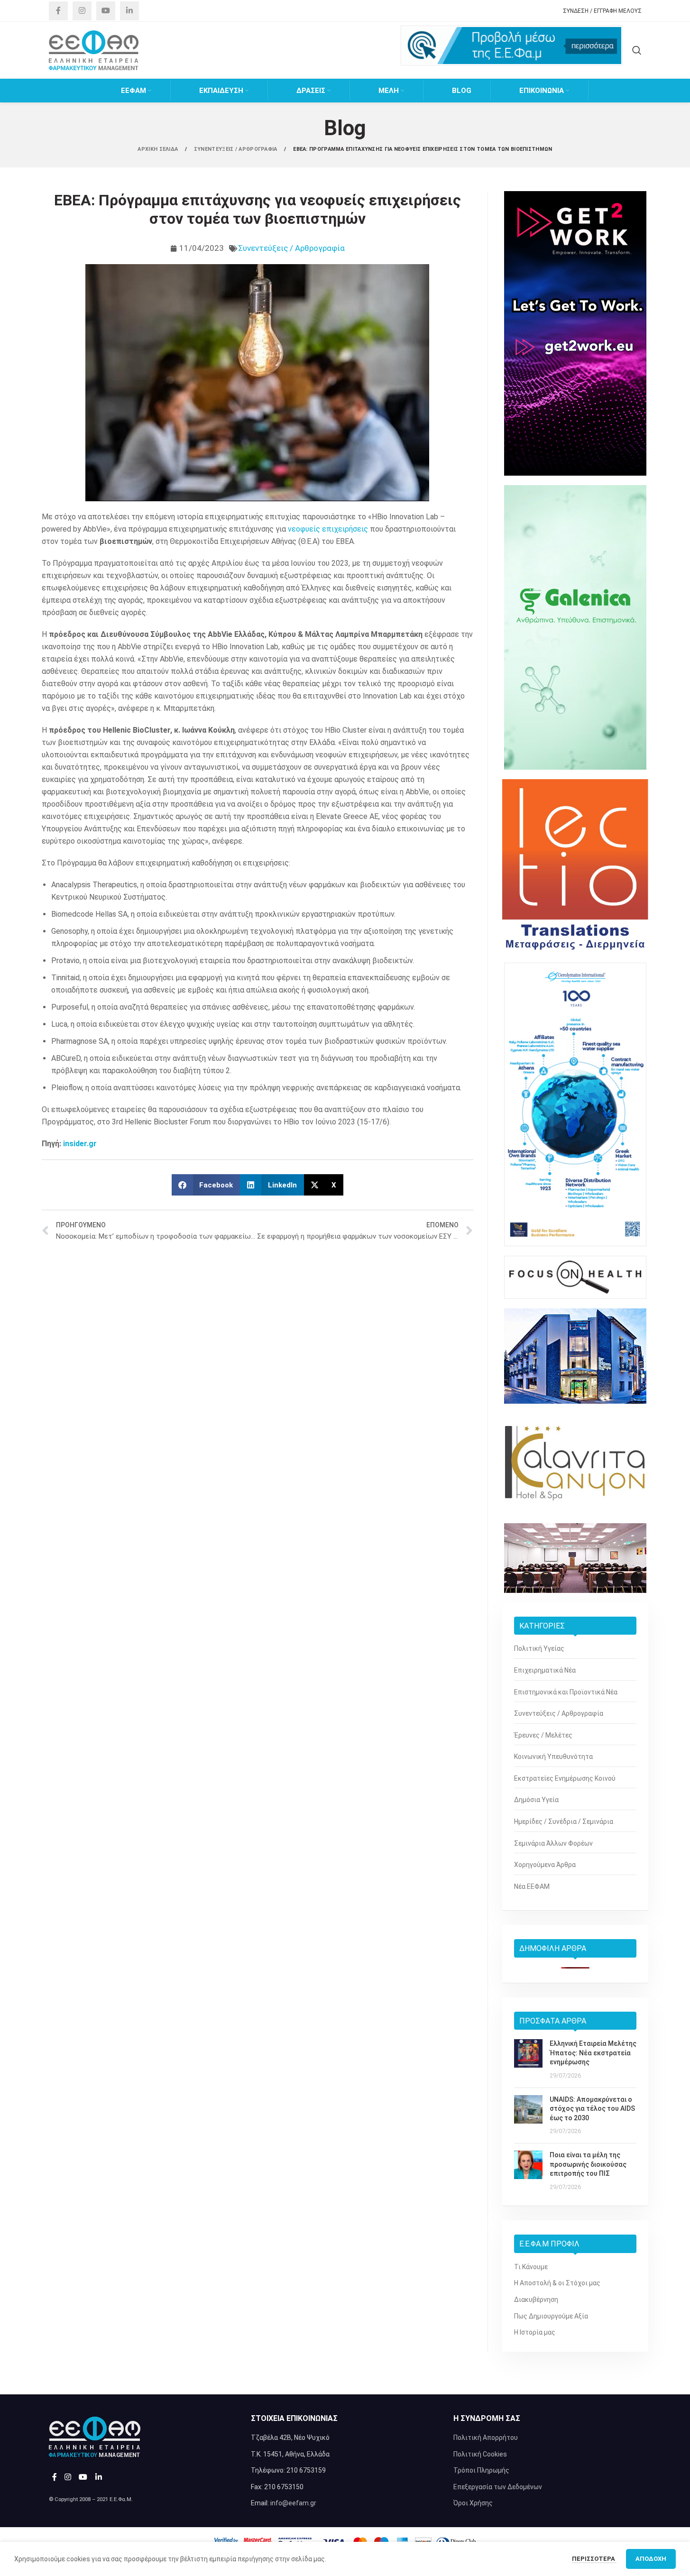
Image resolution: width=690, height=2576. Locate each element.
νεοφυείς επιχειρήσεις (328, 529)
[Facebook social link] (58, 11)
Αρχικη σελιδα (158, 149)
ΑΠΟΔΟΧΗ (651, 2559)
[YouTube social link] (106, 11)
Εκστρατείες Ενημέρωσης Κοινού (565, 1778)
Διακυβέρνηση (536, 2300)
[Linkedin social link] (129, 11)
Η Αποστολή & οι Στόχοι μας (557, 2283)
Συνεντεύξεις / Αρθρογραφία (291, 248)
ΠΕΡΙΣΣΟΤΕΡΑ (594, 2559)
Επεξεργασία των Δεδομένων (498, 2487)
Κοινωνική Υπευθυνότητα (553, 1757)
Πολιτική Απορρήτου (486, 2438)
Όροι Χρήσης (473, 2503)
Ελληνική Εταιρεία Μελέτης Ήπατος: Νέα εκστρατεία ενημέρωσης (593, 2053)
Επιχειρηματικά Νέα (545, 1670)
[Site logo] (94, 50)
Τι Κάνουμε (531, 2267)
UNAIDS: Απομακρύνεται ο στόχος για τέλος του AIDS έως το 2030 (592, 2109)
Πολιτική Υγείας (539, 1648)
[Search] (637, 50)
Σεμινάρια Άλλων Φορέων (553, 1843)
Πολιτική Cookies (480, 2454)
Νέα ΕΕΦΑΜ (532, 1886)
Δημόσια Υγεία (536, 1800)
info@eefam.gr (293, 2503)
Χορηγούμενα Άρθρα (545, 1865)
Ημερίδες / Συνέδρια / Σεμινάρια (564, 1822)
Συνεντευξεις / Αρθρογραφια (236, 149)
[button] (206, 1185)
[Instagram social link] (82, 11)
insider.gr (80, 1144)
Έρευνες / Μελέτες (543, 1735)
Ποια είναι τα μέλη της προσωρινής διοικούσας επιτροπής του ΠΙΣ (588, 2164)
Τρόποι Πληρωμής (481, 2470)
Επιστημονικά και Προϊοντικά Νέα (566, 1692)
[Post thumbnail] (528, 2060)
